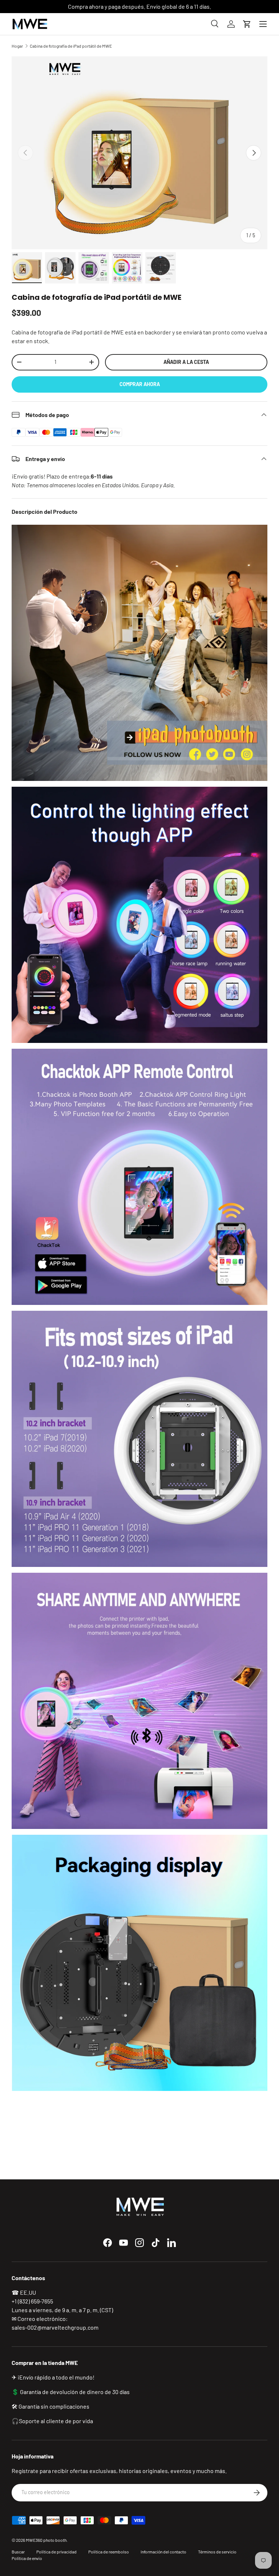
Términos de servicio (217, 2552)
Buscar (18, 2552)
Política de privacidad (56, 2552)
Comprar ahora (140, 384)
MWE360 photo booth (46, 2540)
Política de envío (27, 2558)
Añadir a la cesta (186, 362)
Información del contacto (163, 2552)
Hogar (17, 46)
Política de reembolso (109, 2552)
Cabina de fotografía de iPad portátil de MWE (71, 46)
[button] (247, 24)
